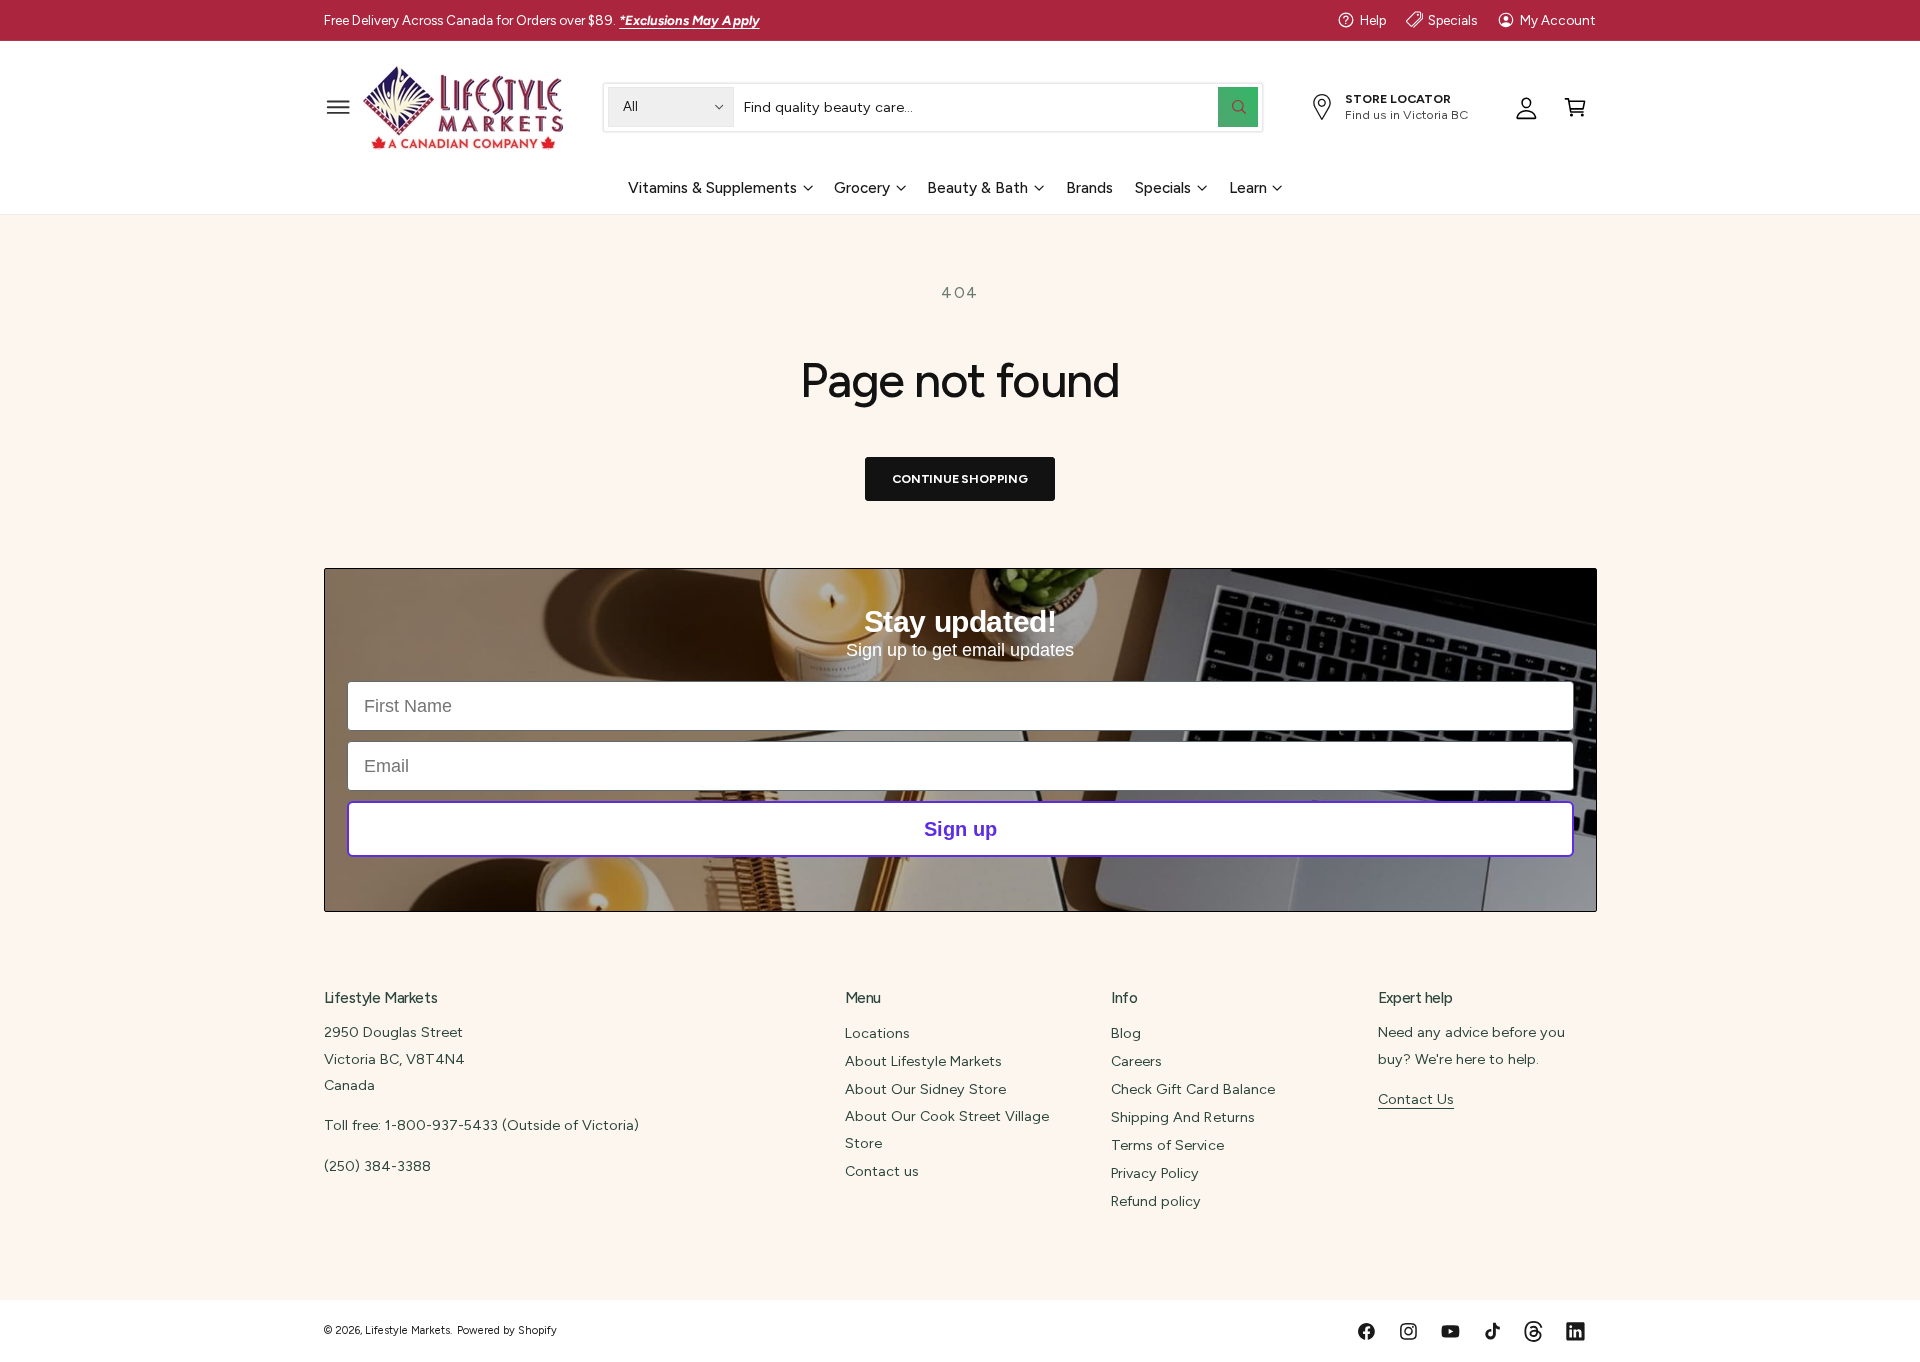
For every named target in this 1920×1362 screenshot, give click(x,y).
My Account (1558, 20)
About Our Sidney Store (925, 1089)
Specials (1452, 20)
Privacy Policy (1155, 1173)
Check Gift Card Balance (1192, 1089)
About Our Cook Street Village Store (947, 1129)
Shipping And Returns (1182, 1117)
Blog (1126, 1033)
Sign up (960, 829)
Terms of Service (1167, 1145)
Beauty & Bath (977, 187)
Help (1373, 20)
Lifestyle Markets (407, 1330)
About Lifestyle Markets (923, 1061)
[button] (338, 106)
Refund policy (1156, 1201)
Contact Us (1416, 1099)
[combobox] (1001, 106)
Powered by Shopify (507, 1330)
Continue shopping (960, 478)
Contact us (882, 1171)
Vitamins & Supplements (712, 187)
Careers (1136, 1061)
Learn (1248, 187)
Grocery (862, 187)
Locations (877, 1033)
